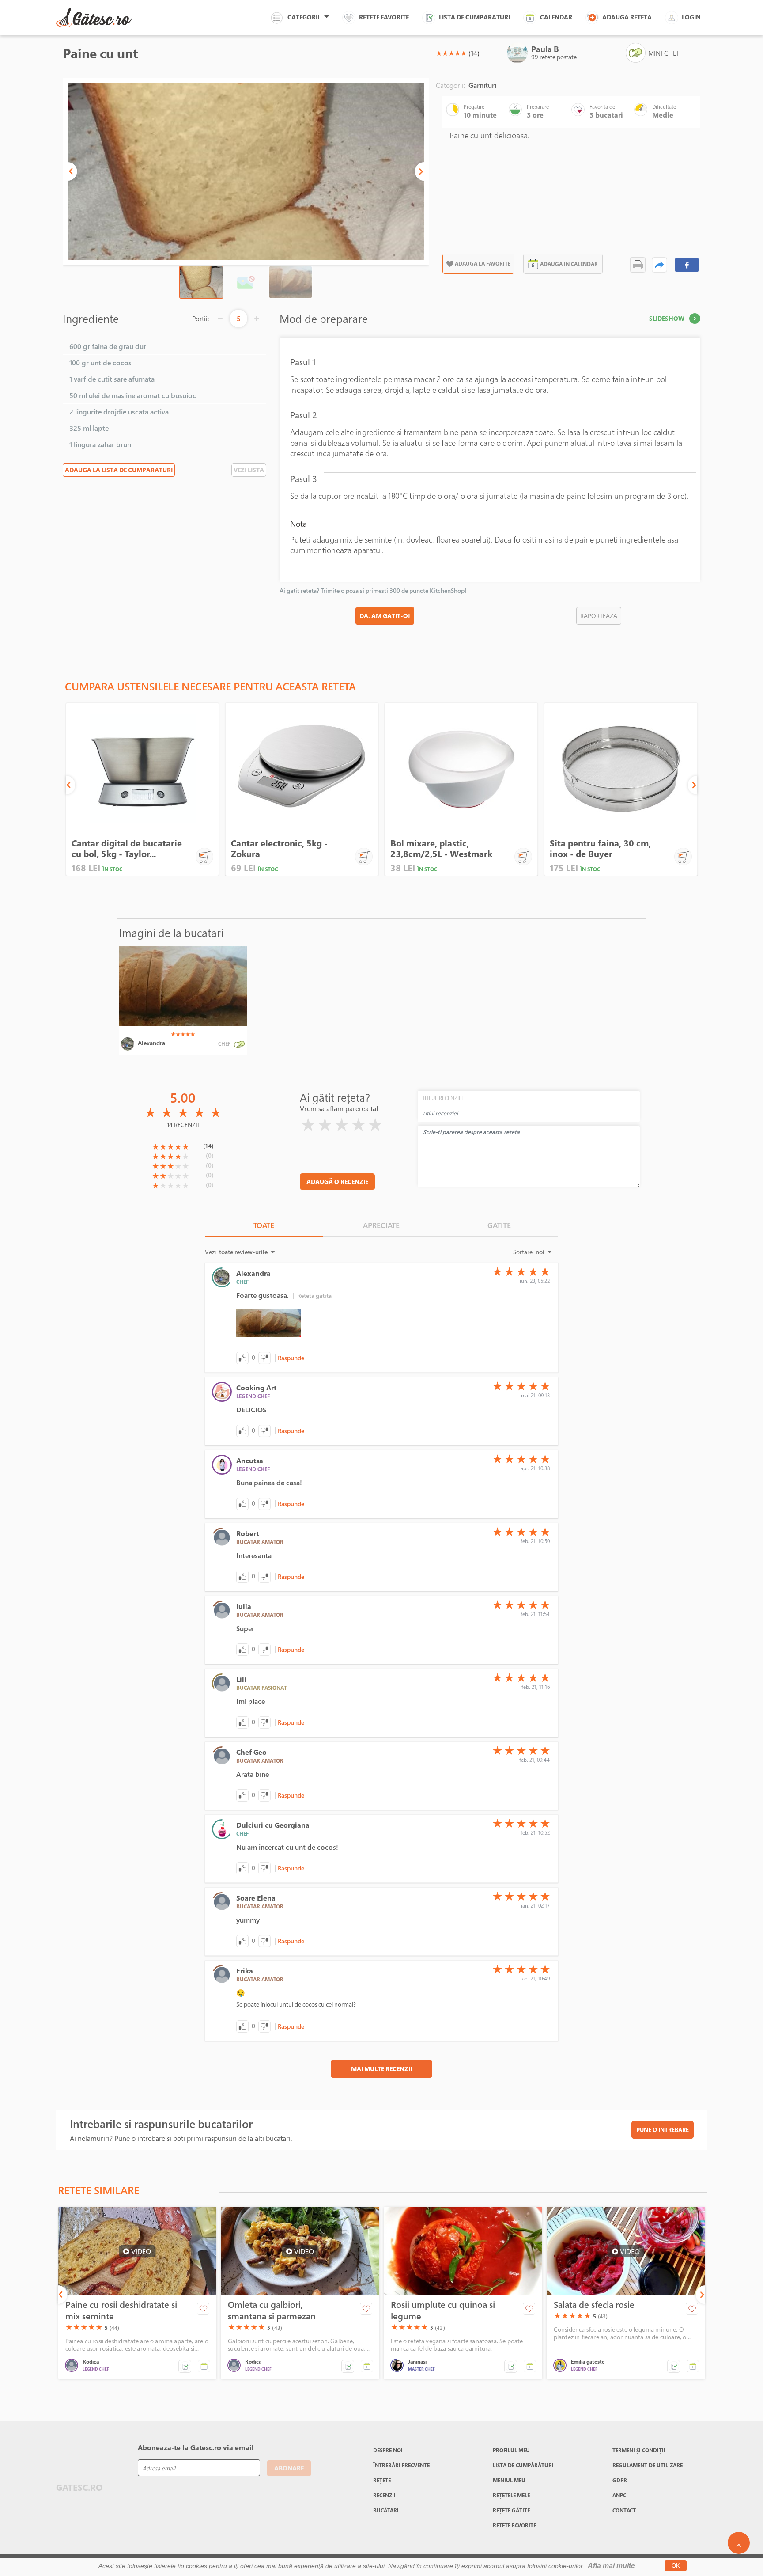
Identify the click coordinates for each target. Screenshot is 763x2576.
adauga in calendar (569, 264)
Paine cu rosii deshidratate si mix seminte (121, 2310)
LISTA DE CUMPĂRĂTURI (523, 2465)
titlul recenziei (442, 1098)
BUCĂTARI (386, 2510)
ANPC (619, 2495)
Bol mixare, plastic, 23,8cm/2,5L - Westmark (441, 848)
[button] (72, 171)
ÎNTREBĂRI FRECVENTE (401, 2465)
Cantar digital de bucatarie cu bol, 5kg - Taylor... (127, 848)
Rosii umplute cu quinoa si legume (443, 2310)
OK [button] (676, 2566)
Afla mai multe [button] (611, 2566)
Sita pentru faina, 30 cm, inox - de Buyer (600, 848)
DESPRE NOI (388, 2450)
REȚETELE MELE (511, 2495)
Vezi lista (249, 470)
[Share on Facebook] (687, 265)
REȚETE (382, 2480)
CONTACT (624, 2510)
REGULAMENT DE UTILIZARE (648, 2465)
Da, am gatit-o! (385, 616)
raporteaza (599, 616)
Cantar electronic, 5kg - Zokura (279, 848)
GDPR (620, 2480)
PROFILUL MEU (511, 2450)
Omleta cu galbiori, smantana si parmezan (272, 2310)
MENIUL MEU (509, 2480)
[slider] (451, 53)
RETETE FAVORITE (514, 2525)
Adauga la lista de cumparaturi (119, 470)
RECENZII (384, 2495)
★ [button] (439, 53)
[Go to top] (739, 2543)
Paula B (545, 49)
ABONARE (289, 2468)
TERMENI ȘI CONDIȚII (639, 2450)
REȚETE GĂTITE (511, 2510)
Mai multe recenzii (381, 2069)
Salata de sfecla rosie (594, 2305)
